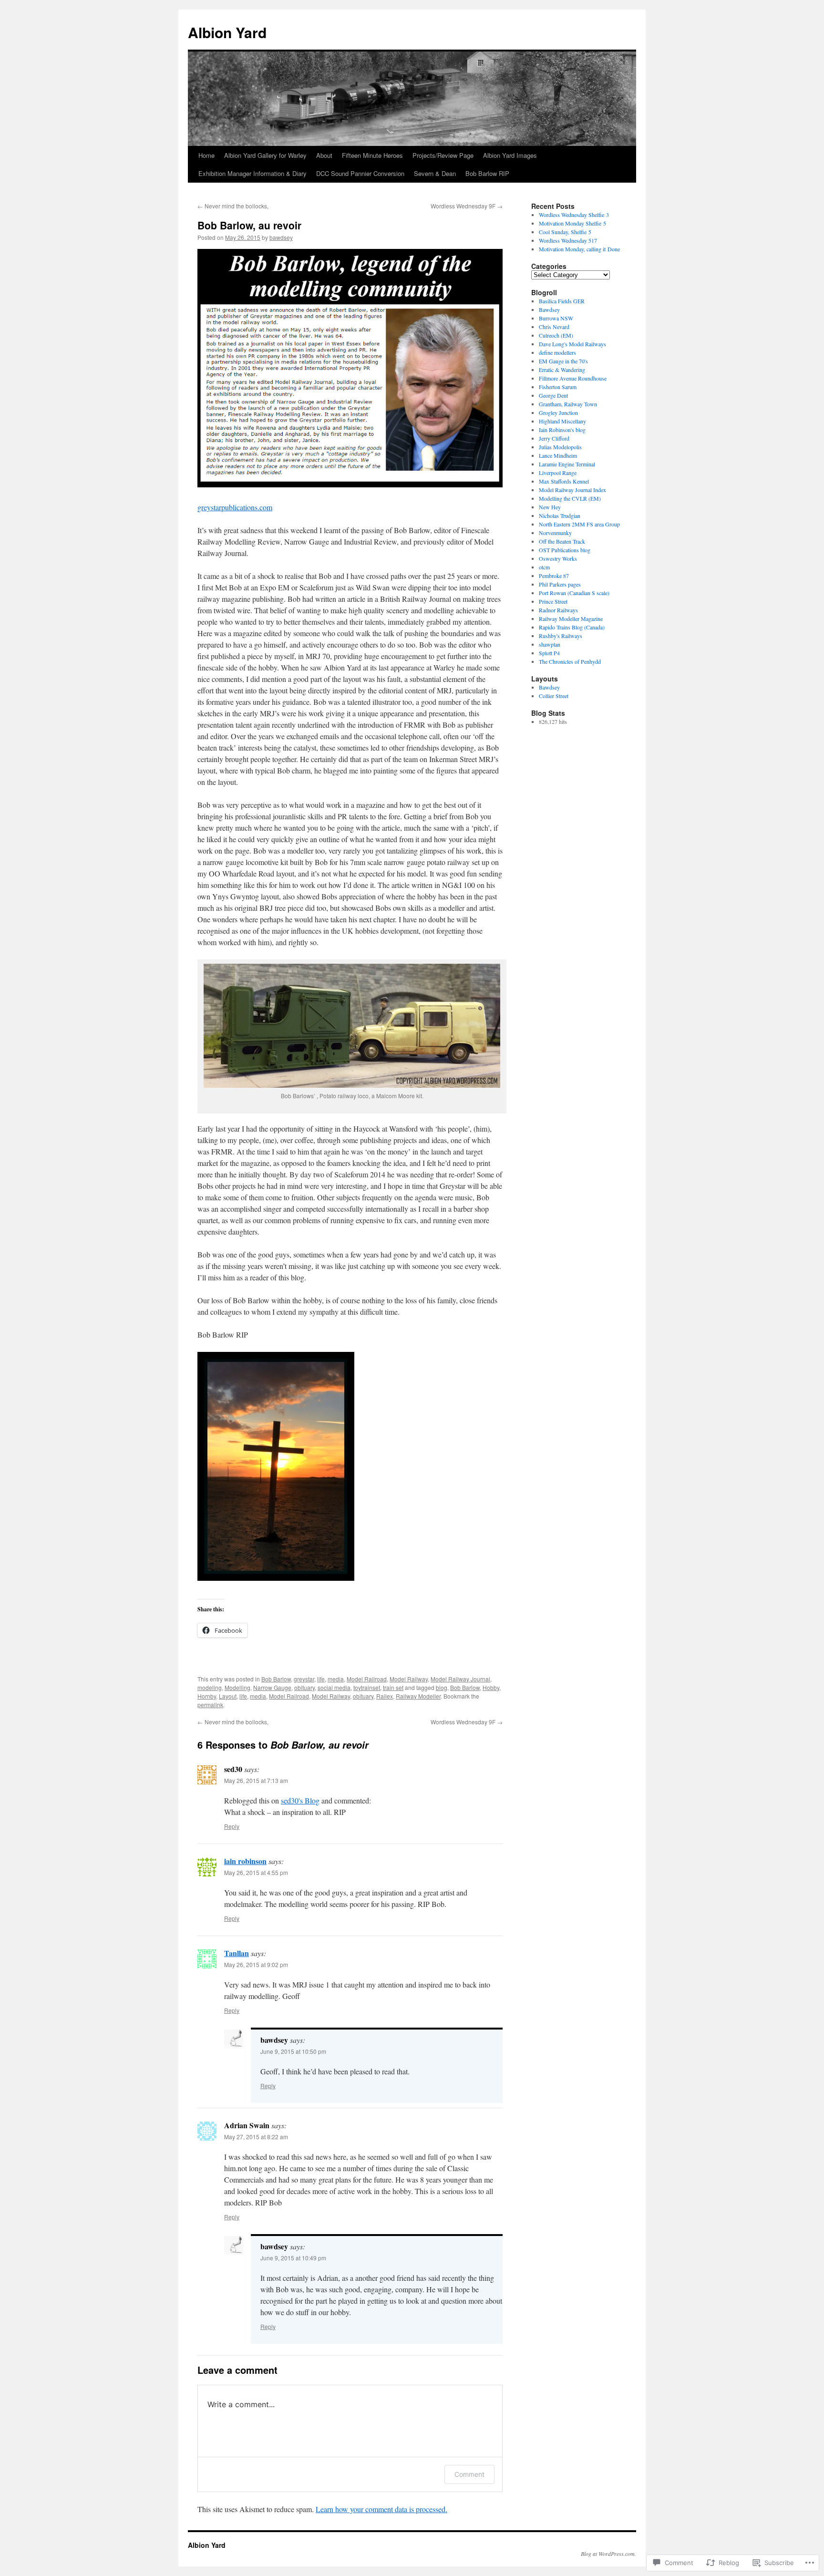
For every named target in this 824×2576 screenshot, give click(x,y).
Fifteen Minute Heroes (372, 155)
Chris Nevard (554, 327)
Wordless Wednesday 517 (568, 240)
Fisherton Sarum (558, 387)
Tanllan (237, 1953)
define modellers (557, 352)
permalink (210, 1705)
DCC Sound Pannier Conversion (360, 173)
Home (206, 155)
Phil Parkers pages (560, 584)
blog (442, 1687)
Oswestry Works (558, 558)
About (324, 155)
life (321, 1679)
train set (393, 1687)
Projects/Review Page (443, 155)
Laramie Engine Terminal (567, 464)
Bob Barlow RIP (487, 173)
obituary (304, 1687)
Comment (469, 2474)
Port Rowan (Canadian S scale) (574, 593)
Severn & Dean (435, 173)
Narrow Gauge (272, 1687)
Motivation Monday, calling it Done (579, 249)
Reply (232, 1826)
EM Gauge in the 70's (563, 361)
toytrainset (367, 1687)
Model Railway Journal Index (572, 490)
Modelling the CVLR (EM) (570, 498)
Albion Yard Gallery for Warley (265, 155)
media (336, 1679)
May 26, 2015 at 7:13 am (256, 1780)
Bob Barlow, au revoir (249, 225)
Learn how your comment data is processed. (381, 2509)
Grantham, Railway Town (568, 404)
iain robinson (245, 1861)
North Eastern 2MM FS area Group (579, 524)
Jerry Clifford (554, 438)
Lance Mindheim (558, 455)
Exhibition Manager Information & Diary (252, 173)
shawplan (550, 644)
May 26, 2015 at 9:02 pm (256, 1964)
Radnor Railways (558, 610)
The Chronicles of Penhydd (570, 661)
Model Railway (409, 1679)
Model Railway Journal (460, 1679)
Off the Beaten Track (562, 541)
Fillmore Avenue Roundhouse (573, 378)
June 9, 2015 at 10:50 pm (293, 2051)
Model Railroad (367, 1679)
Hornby (207, 1696)
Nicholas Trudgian (560, 515)
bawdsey (281, 237)
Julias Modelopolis (560, 447)
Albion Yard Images (510, 155)
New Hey (550, 507)
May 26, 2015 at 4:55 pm (256, 1872)
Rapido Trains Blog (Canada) (572, 627)
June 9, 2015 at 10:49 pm (293, 2258)
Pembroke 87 (554, 576)
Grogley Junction (558, 412)
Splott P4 (549, 653)
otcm (544, 567)
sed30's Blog (300, 1800)
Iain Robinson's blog (562, 430)
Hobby (491, 1687)
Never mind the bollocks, (233, 206)
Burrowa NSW (556, 318)
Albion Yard (227, 32)
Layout (228, 1696)
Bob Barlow (276, 1679)
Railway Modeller (418, 1696)
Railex (385, 1696)
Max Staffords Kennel (564, 481)
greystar (304, 1679)
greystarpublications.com (235, 507)
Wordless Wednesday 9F (467, 206)
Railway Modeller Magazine (571, 618)
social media (334, 1687)
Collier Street (554, 696)
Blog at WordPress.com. (608, 2554)
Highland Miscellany (562, 421)
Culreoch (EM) (556, 335)
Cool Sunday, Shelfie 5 (565, 232)
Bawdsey (549, 309)
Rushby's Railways (561, 636)
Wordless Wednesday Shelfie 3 (574, 215)
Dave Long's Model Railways (572, 344)
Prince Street (553, 601)
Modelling (237, 1687)
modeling (210, 1687)
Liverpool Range (558, 473)
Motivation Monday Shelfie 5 (572, 223)
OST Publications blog (565, 550)
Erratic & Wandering (562, 370)
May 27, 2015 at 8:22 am (256, 2137)
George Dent (553, 395)
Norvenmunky (555, 533)
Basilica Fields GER (562, 301)
